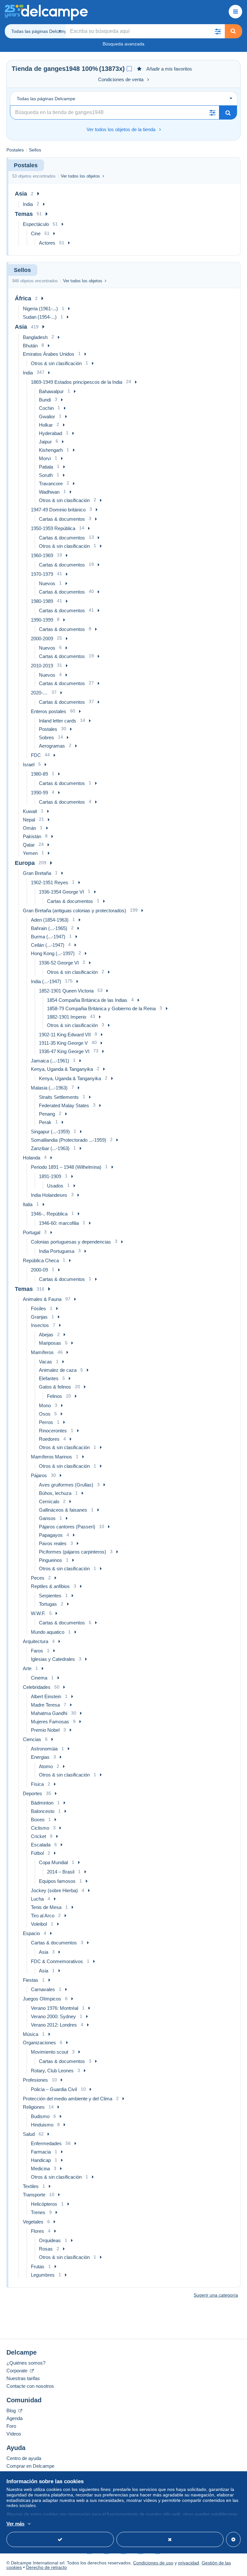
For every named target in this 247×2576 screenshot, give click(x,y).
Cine (36, 233)
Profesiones (35, 2080)
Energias (40, 1757)
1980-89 (39, 774)
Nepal (29, 820)
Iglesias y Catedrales (53, 1659)
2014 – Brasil (61, 1872)
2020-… (39, 693)
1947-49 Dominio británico (58, 510)
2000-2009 (42, 639)
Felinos (55, 1396)
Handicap (41, 2160)
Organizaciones (39, 2043)
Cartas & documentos (62, 519)
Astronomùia (44, 1749)
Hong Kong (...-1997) (53, 953)
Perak (45, 1122)
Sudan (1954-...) (40, 317)
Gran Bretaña (37, 873)
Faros (37, 1651)
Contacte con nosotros (30, 2386)
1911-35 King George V (63, 1043)
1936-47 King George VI (64, 1051)
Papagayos (51, 1535)
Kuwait (30, 811)
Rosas (46, 2249)
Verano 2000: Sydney (53, 2016)
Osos (45, 1414)
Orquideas (50, 2240)
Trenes (38, 2212)
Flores (37, 2231)
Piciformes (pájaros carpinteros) (73, 1552)
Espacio (31, 1933)
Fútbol (37, 1853)
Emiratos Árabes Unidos (49, 354)
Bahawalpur (51, 391)
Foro (11, 2426)
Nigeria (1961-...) (40, 309)
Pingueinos (50, 1560)
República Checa (41, 1260)
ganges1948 (62, 69)
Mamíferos (42, 1352)
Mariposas (50, 1343)
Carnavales (43, 1989)
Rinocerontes (53, 1431)
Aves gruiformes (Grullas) (66, 1485)
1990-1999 (42, 620)
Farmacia (41, 2152)
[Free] (129, 69)
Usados (55, 1186)
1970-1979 (42, 574)
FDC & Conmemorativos (57, 1961)
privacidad (189, 2563)
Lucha (37, 1899)
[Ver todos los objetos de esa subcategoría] (38, 194)
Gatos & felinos (55, 1387)
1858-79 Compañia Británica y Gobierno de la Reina (101, 1008)
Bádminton (42, 1803)
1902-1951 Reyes (50, 882)
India (28, 204)
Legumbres (43, 2275)
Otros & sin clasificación (56, 363)
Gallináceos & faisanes (63, 1510)
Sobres (46, 737)
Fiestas (31, 1980)
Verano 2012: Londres (54, 2025)
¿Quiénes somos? (26, 2363)
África (23, 298)
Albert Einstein (46, 1696)
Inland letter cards (58, 721)
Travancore (51, 484)
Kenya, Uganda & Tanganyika (62, 1069)
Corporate (18, 2371)
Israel (29, 765)
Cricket (38, 1836)
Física (37, 1784)
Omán (29, 828)
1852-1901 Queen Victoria (66, 991)
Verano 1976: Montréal (55, 2008)
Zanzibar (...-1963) (50, 1148)
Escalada (41, 1845)
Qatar (29, 845)
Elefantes (49, 1378)
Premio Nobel (45, 1730)
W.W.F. (38, 1613)
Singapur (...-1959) (50, 1132)
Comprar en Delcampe (30, 2466)
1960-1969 (42, 555)
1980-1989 (42, 601)
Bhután (30, 346)
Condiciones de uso (153, 2563)
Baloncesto (43, 1811)
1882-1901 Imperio (67, 1017)
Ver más (15, 2524)
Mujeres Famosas (50, 1722)
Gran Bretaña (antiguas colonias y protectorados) (74, 910)
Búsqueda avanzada (123, 44)
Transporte (34, 2195)
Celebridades (37, 1687)
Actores (47, 243)
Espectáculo (36, 224)
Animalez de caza (58, 1370)
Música (31, 2034)
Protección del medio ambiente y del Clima (68, 2099)
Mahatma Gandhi (49, 1713)
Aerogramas (52, 746)
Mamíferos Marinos (51, 1457)
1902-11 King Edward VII (65, 1035)
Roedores (49, 1439)
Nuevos (47, 583)
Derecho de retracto (46, 2567)
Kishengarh (51, 450)
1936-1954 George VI (61, 892)
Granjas (39, 1317)
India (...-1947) (46, 981)
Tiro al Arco (43, 1916)
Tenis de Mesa (46, 1907)
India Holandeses (49, 1195)
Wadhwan (49, 492)
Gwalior (47, 416)
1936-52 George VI (59, 963)
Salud (29, 2134)
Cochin (46, 408)
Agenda (14, 2418)
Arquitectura (36, 1641)
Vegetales (33, 2222)
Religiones (34, 2107)
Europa (25, 863)
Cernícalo (49, 1501)
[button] (218, 31)
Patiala (46, 467)
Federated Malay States (64, 1105)
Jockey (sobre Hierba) (54, 1890)
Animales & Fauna (42, 1299)
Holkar (46, 425)
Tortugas (48, 1604)
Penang (47, 1114)
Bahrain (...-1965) (49, 928)
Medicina (40, 2169)
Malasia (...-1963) (49, 1088)
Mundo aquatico (48, 1632)
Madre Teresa (45, 1705)
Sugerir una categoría (216, 2295)
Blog (12, 2411)
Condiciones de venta (121, 79)
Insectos (40, 1325)
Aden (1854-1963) (50, 920)
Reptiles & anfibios (50, 1586)
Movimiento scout (50, 2052)
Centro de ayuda (24, 2458)
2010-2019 (42, 666)
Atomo (46, 1766)
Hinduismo (42, 2125)
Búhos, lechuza (55, 1493)
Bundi (45, 400)
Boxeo (38, 1820)
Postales (15, 150)
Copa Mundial (53, 1862)
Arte (27, 1668)
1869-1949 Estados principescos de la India (77, 382)
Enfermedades (46, 2143)
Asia (21, 194)
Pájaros (39, 1475)
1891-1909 (50, 1176)
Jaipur (45, 442)
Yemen (30, 853)
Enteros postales (49, 711)
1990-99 (39, 793)
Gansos (47, 1518)
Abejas (46, 1335)
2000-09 (39, 1270)
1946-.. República (49, 1214)
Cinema (39, 1678)
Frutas (38, 2266)
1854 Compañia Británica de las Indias (87, 1000)
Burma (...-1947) (48, 937)
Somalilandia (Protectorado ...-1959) (69, 1140)
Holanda (32, 1158)
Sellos (35, 150)
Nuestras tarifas (23, 2378)
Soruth (46, 475)
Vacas (46, 1362)
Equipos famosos (57, 1881)
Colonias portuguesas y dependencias (71, 1242)
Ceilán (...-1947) (48, 945)
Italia (28, 1204)
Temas (24, 214)
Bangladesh (35, 337)
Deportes (32, 1793)
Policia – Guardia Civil (54, 2089)
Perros (46, 1422)
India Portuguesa (57, 1251)
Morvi (45, 458)
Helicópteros (44, 2204)
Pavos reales (53, 1543)
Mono (45, 1405)
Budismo (40, 2116)
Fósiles (38, 1308)
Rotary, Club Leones (52, 2071)
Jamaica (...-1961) (50, 1061)
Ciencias (32, 1739)
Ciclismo (40, 1828)
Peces (38, 1578)
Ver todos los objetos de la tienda (121, 129)
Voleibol (39, 1924)
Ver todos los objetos (80, 176)
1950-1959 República (53, 528)
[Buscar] (233, 31)
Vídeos (14, 2434)
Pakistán (32, 836)
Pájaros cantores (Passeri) (67, 1527)
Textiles (31, 2186)
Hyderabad (50, 433)
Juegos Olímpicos (42, 1999)
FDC (36, 755)
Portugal (32, 1232)
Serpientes (50, 1596)
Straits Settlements (59, 1097)
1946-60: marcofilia (59, 1223)
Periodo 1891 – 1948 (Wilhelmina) (66, 1167)
